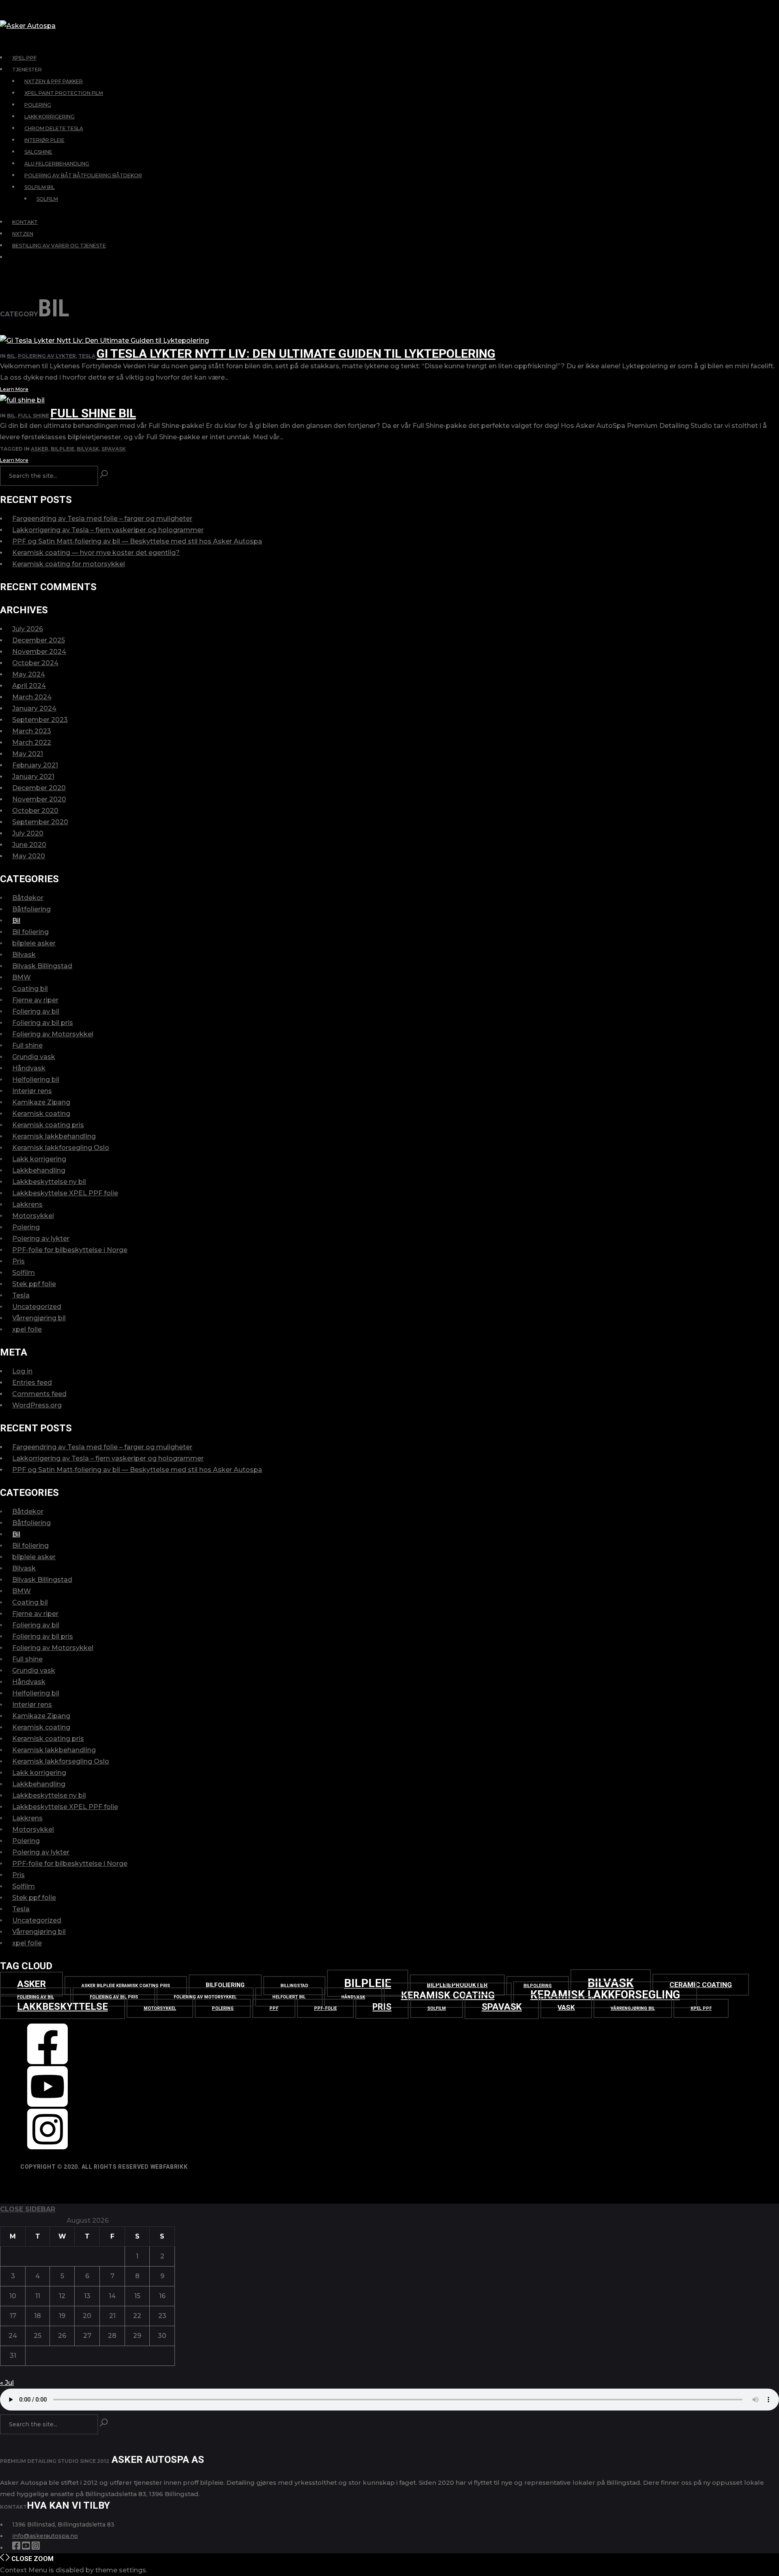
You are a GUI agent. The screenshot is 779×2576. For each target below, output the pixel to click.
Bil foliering (30, 932)
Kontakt (25, 222)
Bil (11, 356)
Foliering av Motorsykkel (53, 1034)
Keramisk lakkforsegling (605, 1995)
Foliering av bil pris (43, 1023)
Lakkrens (27, 1204)
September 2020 (40, 822)
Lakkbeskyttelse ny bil (49, 1182)
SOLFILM (47, 199)
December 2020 (39, 788)
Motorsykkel (33, 1216)
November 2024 (39, 652)
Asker (40, 449)
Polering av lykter (47, 356)
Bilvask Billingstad (42, 966)
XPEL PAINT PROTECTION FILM (64, 93)
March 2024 (32, 697)
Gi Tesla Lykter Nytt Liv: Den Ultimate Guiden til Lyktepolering (296, 353)
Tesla (87, 356)
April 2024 (29, 686)
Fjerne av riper (35, 1000)
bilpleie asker (34, 943)
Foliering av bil (36, 1011)
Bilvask (88, 449)
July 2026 (28, 629)
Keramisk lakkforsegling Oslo (61, 1148)
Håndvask (29, 1068)
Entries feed (32, 1383)
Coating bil (30, 989)
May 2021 (28, 754)
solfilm (437, 2008)
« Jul (7, 2383)
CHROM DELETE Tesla (54, 128)
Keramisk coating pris (48, 1125)
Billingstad (294, 1986)
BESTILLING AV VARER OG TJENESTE (59, 246)
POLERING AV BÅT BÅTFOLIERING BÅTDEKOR (83, 175)
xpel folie (27, 1329)
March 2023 (32, 731)
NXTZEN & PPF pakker (54, 81)
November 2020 (39, 799)
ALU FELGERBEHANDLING (57, 164)
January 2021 (33, 777)
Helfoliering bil (36, 1080)
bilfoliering (225, 1985)
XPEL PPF (24, 58)
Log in (22, 1371)
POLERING (38, 105)
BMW (22, 977)
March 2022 (32, 742)
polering (223, 2008)
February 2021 (35, 765)
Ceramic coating (701, 1985)
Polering (26, 1227)
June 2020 (29, 845)
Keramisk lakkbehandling (54, 1136)
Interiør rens (32, 1091)
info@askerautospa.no (45, 2536)
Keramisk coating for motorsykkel (69, 564)
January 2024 (34, 708)
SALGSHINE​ (38, 152)
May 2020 (29, 856)
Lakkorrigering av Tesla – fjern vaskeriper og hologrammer (108, 530)
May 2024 (29, 674)
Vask (566, 2007)
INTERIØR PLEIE (44, 140)
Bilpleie (62, 449)
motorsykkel (160, 2008)
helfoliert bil (289, 1997)
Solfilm (24, 1273)
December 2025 (39, 640)
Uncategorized (37, 1307)
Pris (18, 1261)
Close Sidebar (28, 2209)
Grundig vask (34, 1057)
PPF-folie (325, 2008)
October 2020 (35, 811)
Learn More (14, 389)
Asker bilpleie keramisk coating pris (126, 1986)
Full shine (33, 416)
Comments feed (39, 1394)
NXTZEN (23, 234)
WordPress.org (37, 1405)
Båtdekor (28, 898)
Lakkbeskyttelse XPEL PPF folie (65, 1193)
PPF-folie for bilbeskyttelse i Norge (70, 1250)
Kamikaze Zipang (41, 1102)
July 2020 (28, 833)
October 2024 (35, 663)
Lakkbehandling (39, 1170)
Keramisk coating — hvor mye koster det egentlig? (96, 553)
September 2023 (40, 720)
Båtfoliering (31, 909)
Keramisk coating (41, 1114)
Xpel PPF (701, 2008)
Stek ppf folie (34, 1284)
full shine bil (93, 413)
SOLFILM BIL (40, 187)
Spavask (114, 449)
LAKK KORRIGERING (49, 117)
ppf (274, 2008)
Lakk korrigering (39, 1159)
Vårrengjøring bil (39, 1318)
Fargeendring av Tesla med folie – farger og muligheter (102, 519)
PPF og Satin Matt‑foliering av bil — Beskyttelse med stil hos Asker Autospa (137, 541)
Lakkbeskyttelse (62, 2007)
